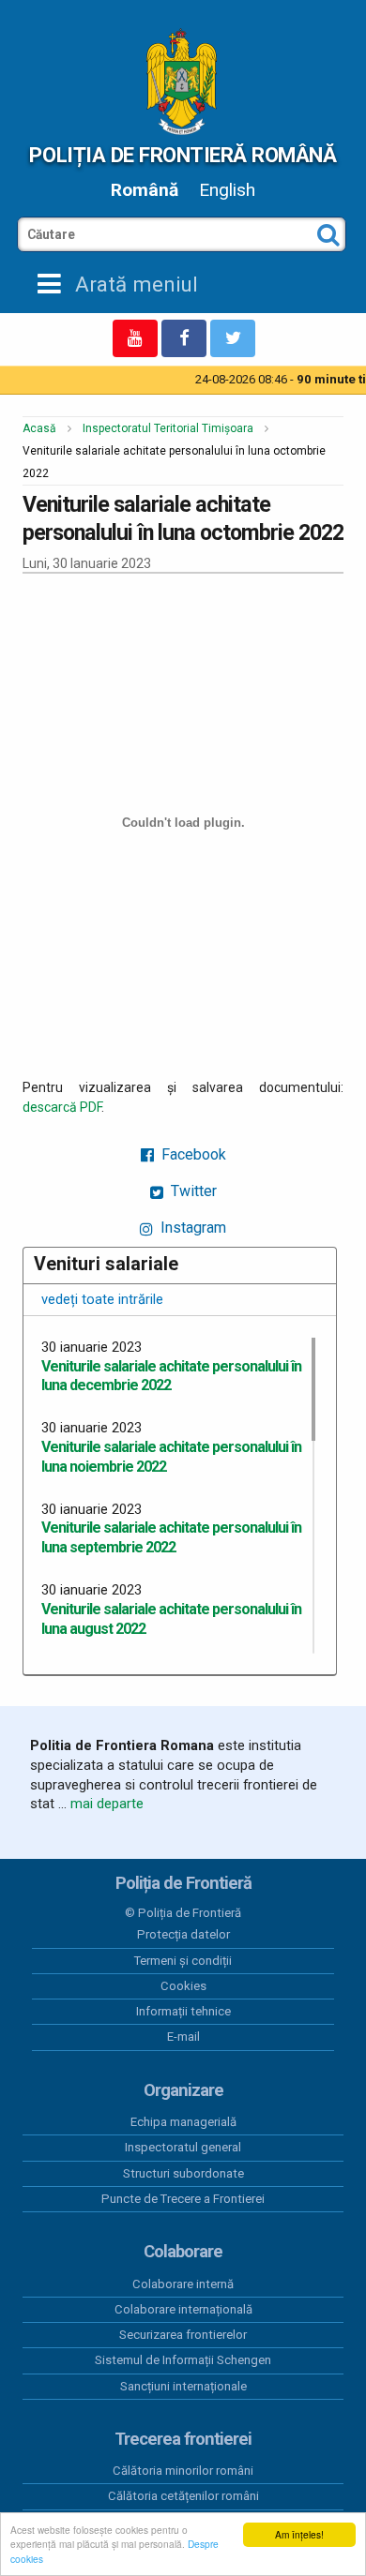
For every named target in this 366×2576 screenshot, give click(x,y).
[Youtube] (135, 338)
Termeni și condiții (183, 1961)
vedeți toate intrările (102, 1299)
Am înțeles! (299, 2534)
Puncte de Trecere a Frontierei (183, 2199)
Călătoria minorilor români (183, 2471)
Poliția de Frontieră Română (183, 155)
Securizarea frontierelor (183, 2335)
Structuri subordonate (183, 2173)
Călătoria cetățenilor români (183, 2496)
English (227, 190)
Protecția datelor (183, 1934)
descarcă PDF (62, 1107)
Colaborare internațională (183, 2309)
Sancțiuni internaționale (183, 2386)
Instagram (191, 1228)
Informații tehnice (183, 2011)
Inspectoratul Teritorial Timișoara (168, 428)
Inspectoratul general (183, 2147)
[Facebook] (184, 338)
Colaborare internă (183, 2284)
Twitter (192, 1191)
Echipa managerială (183, 2122)
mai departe (107, 1804)
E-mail (183, 2037)
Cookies (183, 1986)
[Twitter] (233, 338)
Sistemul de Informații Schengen (183, 2360)
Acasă (39, 428)
